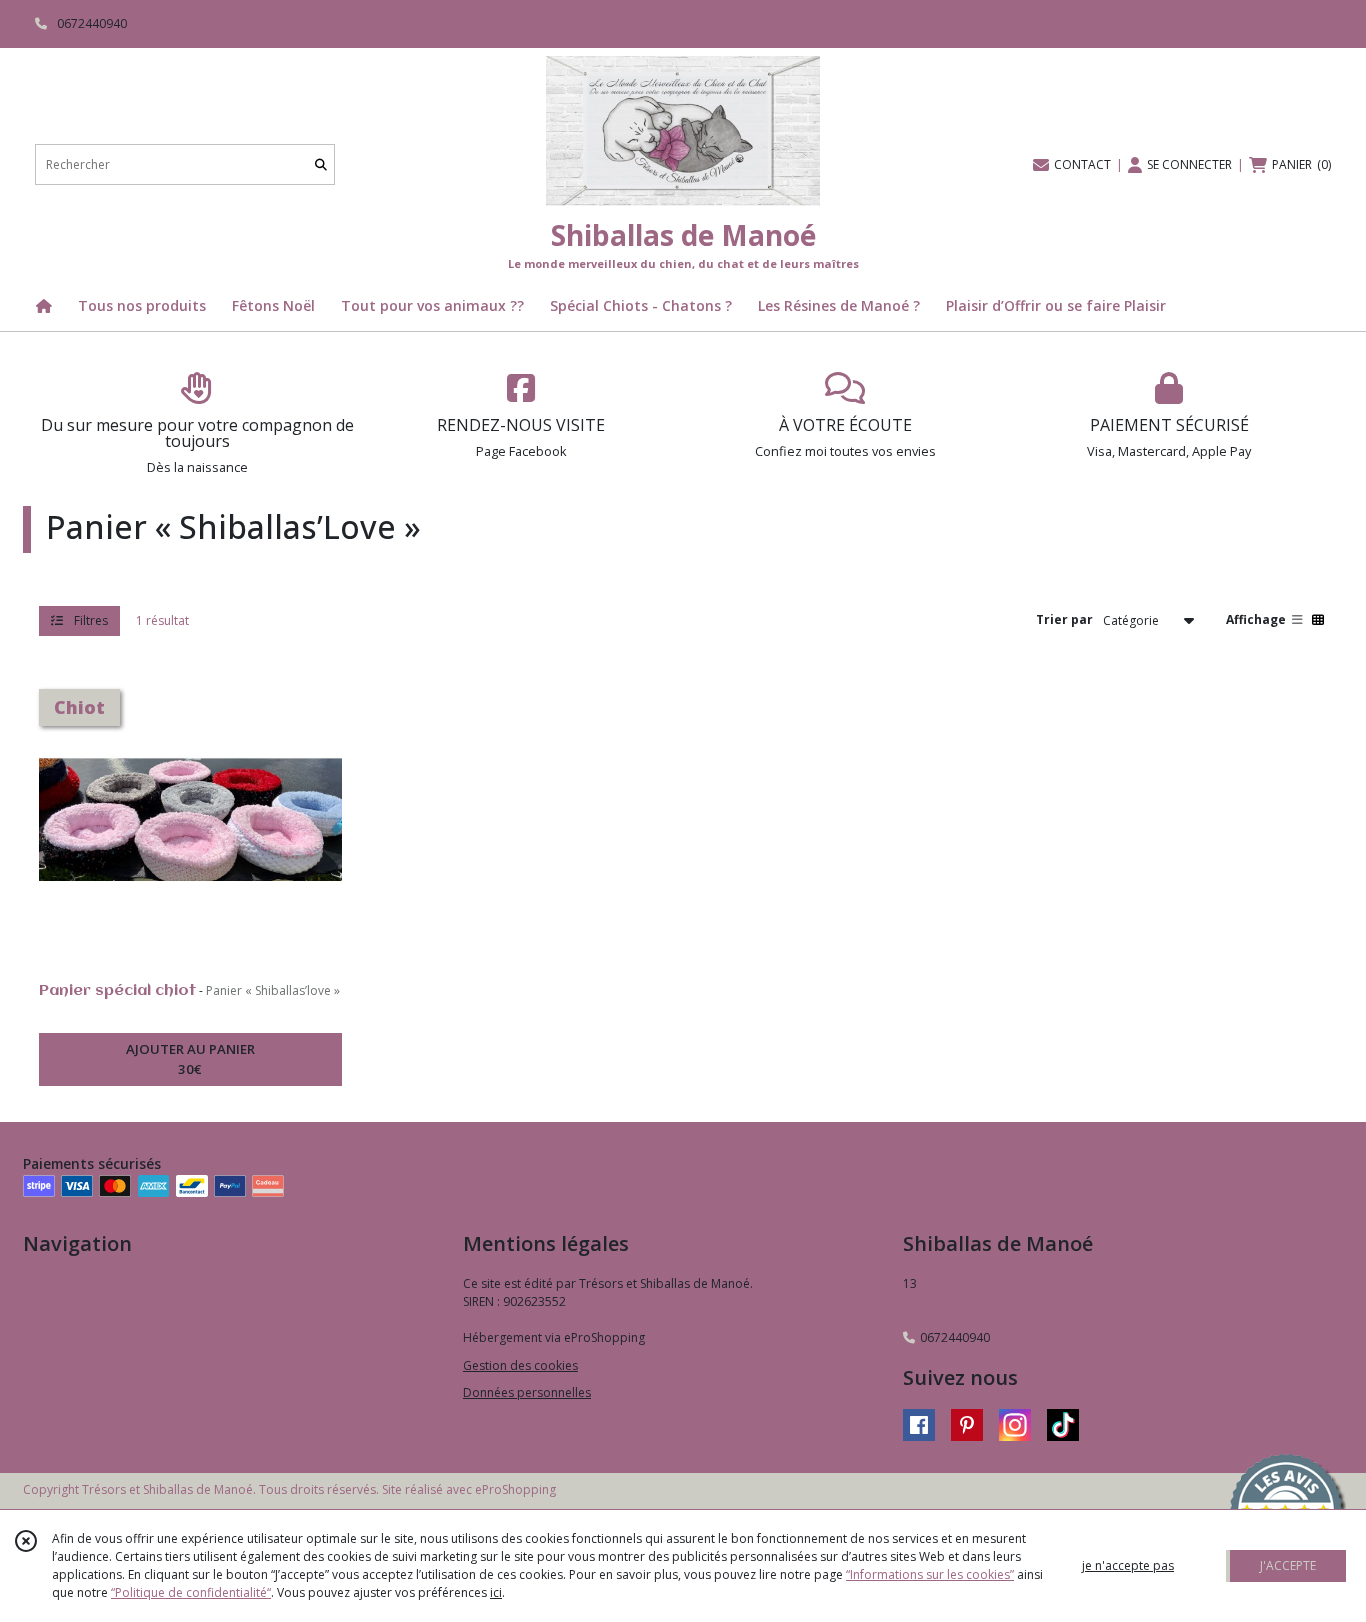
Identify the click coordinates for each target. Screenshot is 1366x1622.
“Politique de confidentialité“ (191, 1592)
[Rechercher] (321, 164)
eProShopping (515, 1489)
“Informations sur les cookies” (930, 1574)
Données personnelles (527, 1392)
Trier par (1064, 619)
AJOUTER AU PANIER (190, 1059)
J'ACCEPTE (1288, 1565)
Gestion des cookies (520, 1365)
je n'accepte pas (1128, 1565)
